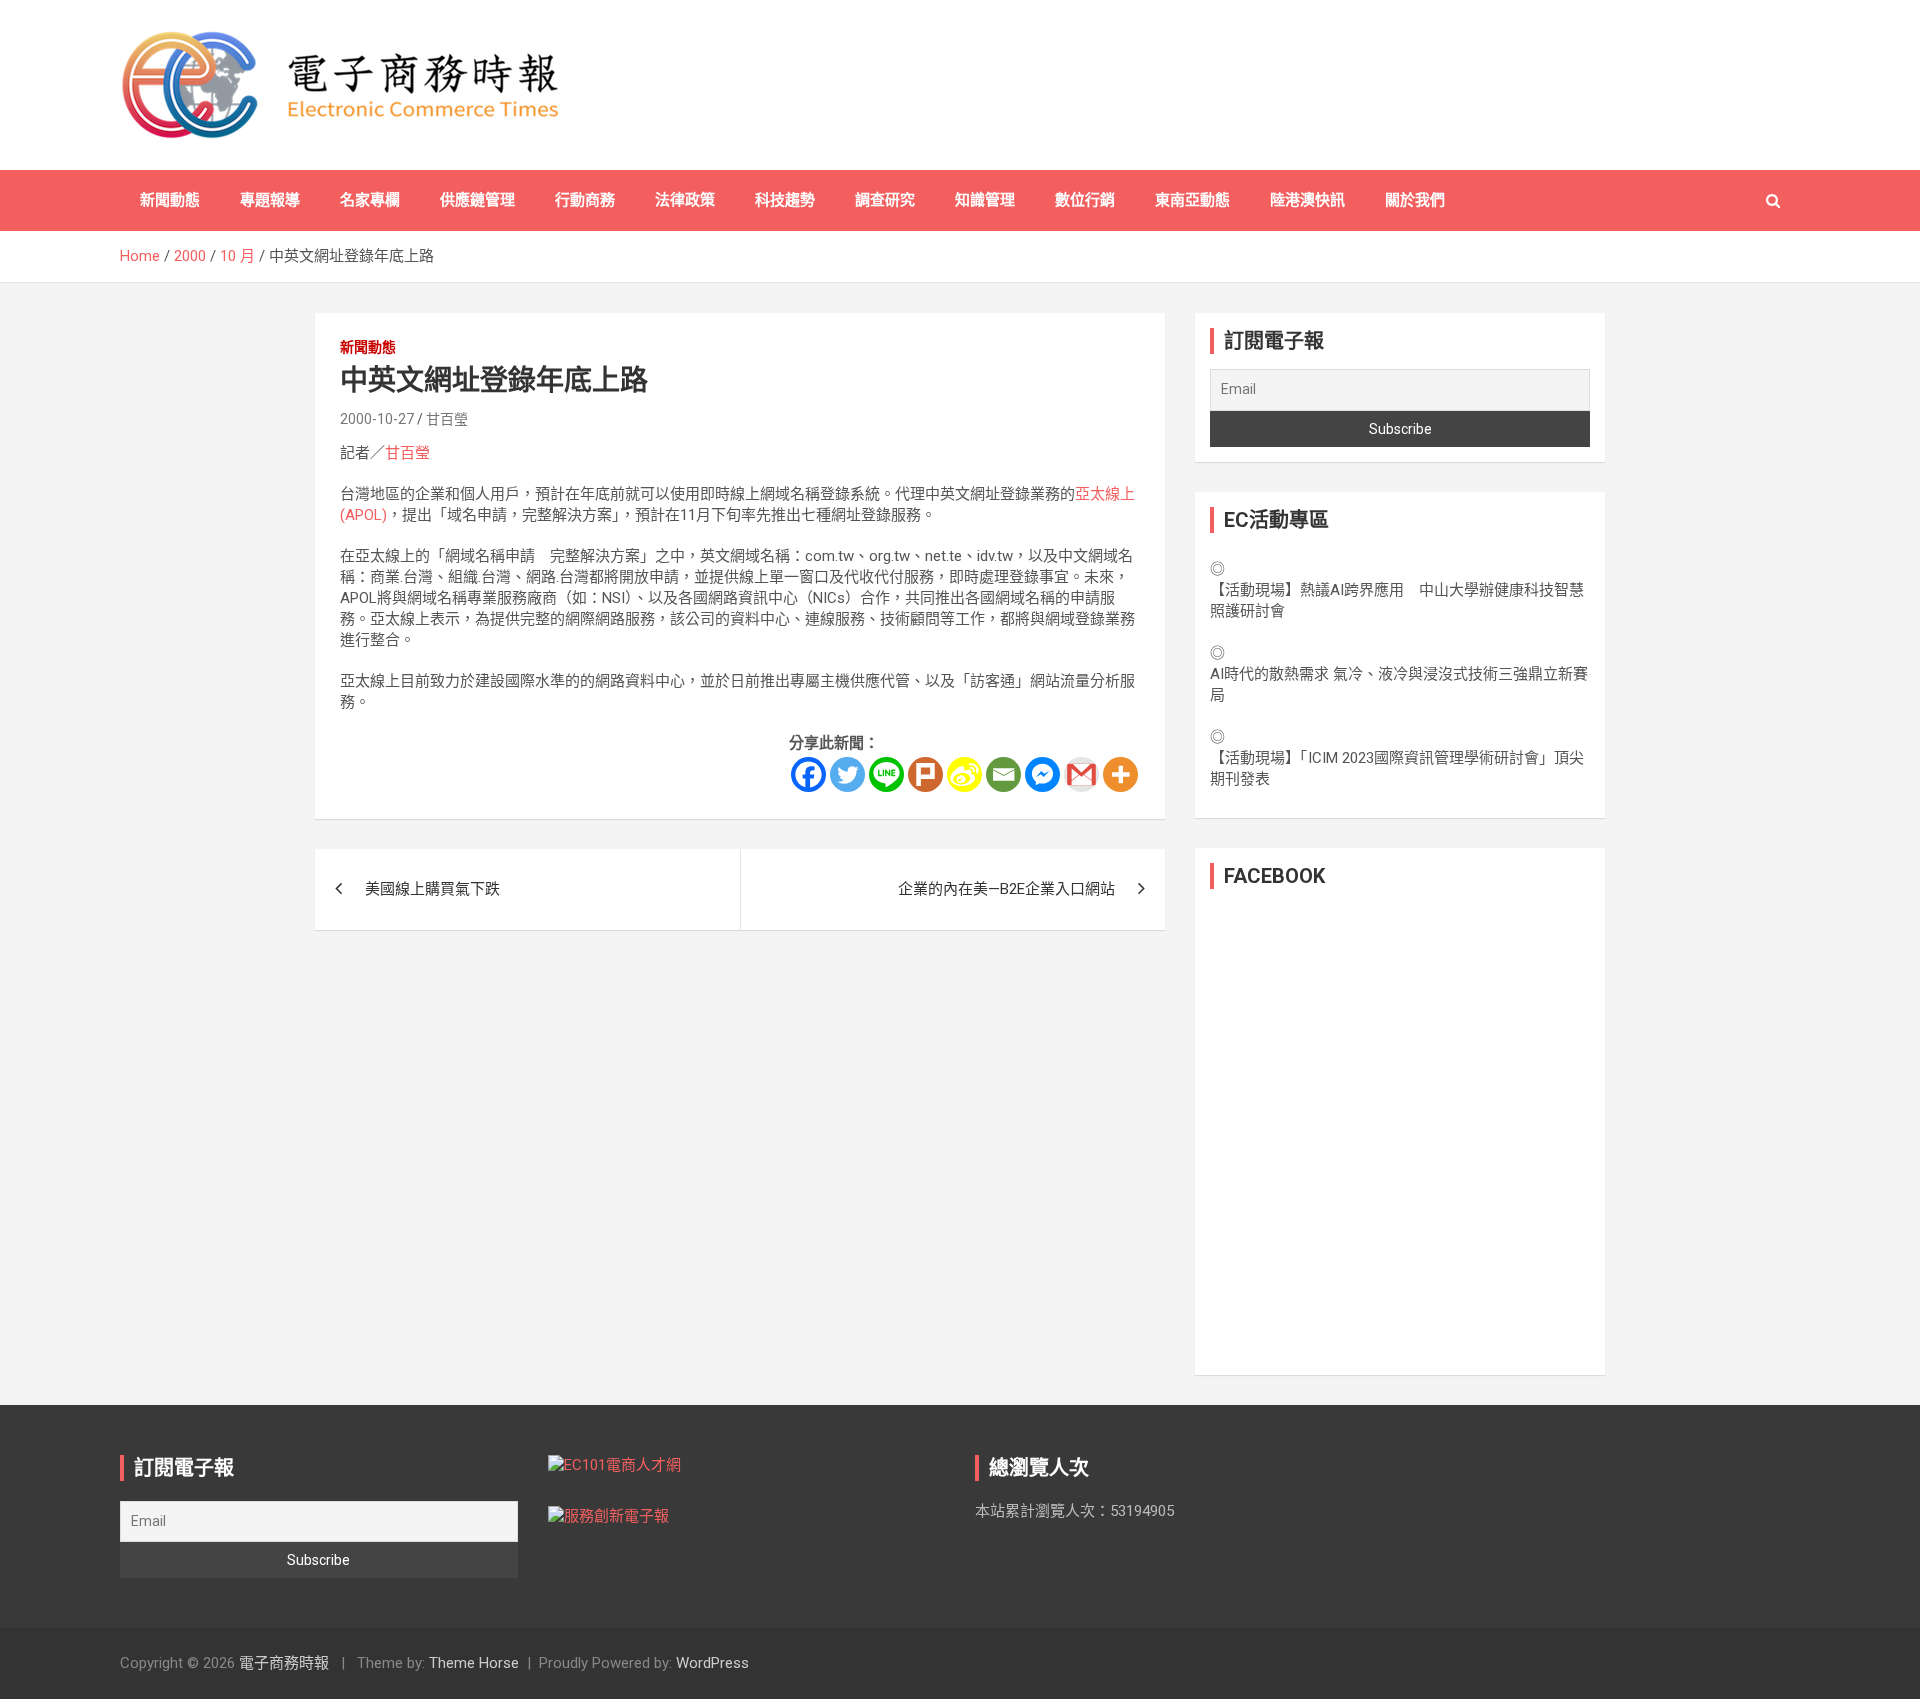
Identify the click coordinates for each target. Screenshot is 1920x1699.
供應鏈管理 (477, 200)
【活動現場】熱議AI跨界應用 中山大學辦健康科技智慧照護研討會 (1397, 600)
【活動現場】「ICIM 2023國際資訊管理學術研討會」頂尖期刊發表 (1397, 768)
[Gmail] (1081, 774)
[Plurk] (925, 774)
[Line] (886, 774)
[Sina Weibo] (964, 774)
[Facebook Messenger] (1042, 774)
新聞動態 (170, 200)
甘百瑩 (447, 419)
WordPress (712, 1663)
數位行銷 (1085, 200)
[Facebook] (808, 774)
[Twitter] (847, 774)
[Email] (1003, 774)
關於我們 (1415, 200)
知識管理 (985, 200)
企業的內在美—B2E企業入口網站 (1006, 889)
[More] (1120, 774)
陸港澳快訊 (1307, 200)
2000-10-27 (377, 419)
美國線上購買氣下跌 (432, 889)
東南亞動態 (1192, 200)
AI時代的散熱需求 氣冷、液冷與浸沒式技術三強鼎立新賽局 (1399, 684)
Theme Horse (474, 1663)
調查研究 (885, 200)
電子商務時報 (284, 1663)
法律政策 (685, 200)
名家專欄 (370, 200)
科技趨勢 (785, 200)
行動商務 (585, 200)
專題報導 (270, 200)
